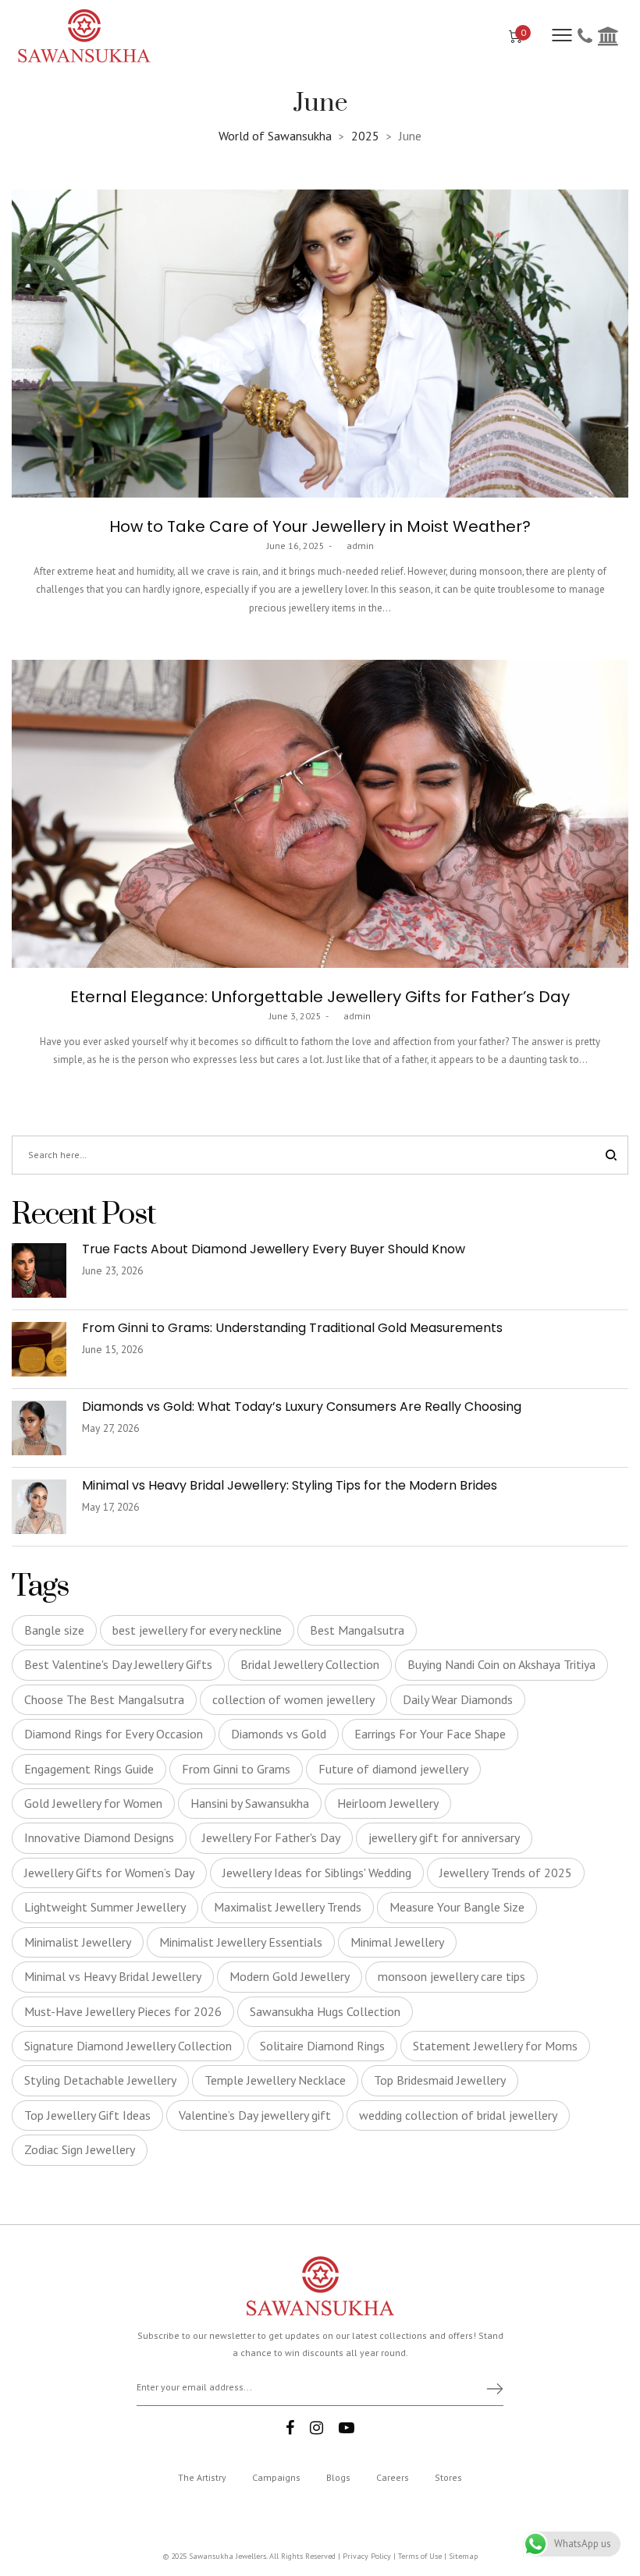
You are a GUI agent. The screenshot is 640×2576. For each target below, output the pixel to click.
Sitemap (463, 2556)
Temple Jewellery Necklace (275, 2080)
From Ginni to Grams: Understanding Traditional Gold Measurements (292, 1328)
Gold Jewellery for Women (93, 1803)
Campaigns (276, 2477)
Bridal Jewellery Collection (310, 1664)
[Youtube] (347, 2428)
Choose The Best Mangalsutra (104, 1699)
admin (355, 546)
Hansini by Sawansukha (250, 1803)
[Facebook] (290, 2428)
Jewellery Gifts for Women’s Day (109, 1873)
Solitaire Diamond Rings (322, 2046)
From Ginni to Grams (236, 1769)
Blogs (338, 2477)
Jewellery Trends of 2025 (506, 1873)
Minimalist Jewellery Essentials (241, 1942)
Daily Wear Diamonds (458, 1699)
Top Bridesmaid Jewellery (440, 2080)
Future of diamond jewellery (393, 1769)
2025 (365, 136)
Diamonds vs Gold (279, 1734)
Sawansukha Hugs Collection (325, 2011)
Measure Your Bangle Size (457, 1907)
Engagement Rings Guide (89, 1769)
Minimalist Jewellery (78, 1942)
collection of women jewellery (293, 1699)
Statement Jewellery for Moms (495, 2046)
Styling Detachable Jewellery (100, 2080)
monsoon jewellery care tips (452, 1976)
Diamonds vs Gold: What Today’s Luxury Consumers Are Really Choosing (303, 1407)
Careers (393, 2477)
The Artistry (202, 2477)
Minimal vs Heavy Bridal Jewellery (113, 1976)
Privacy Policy (367, 2556)
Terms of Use (420, 2556)
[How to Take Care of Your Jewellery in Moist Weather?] (320, 344)
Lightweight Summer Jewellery (105, 1907)
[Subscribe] (488, 2388)
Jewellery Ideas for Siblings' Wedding (317, 1873)
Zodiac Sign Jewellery (80, 2149)
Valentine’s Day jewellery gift (255, 2115)
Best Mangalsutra (357, 1630)
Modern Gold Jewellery (290, 1976)
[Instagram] (316, 2428)
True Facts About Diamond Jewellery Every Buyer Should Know (274, 1249)
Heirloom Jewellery (388, 1803)
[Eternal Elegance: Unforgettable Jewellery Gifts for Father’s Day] (320, 814)
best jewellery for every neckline (197, 1630)
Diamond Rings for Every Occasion (114, 1734)
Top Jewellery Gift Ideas (87, 2115)
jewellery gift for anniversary (444, 1837)
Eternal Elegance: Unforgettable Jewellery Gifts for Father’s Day (320, 997)
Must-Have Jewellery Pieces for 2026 (123, 2011)
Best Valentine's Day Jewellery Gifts (118, 1664)
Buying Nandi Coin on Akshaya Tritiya (501, 1664)
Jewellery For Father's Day (271, 1837)
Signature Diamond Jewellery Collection (128, 2046)
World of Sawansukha (275, 136)
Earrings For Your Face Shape (430, 1734)
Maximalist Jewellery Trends (288, 1907)
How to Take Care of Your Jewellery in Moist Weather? (320, 526)
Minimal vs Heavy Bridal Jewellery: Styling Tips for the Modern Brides (291, 1485)
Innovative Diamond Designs (99, 1837)
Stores (448, 2477)
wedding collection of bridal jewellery (458, 2115)
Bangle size (54, 1630)
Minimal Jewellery (397, 1942)
